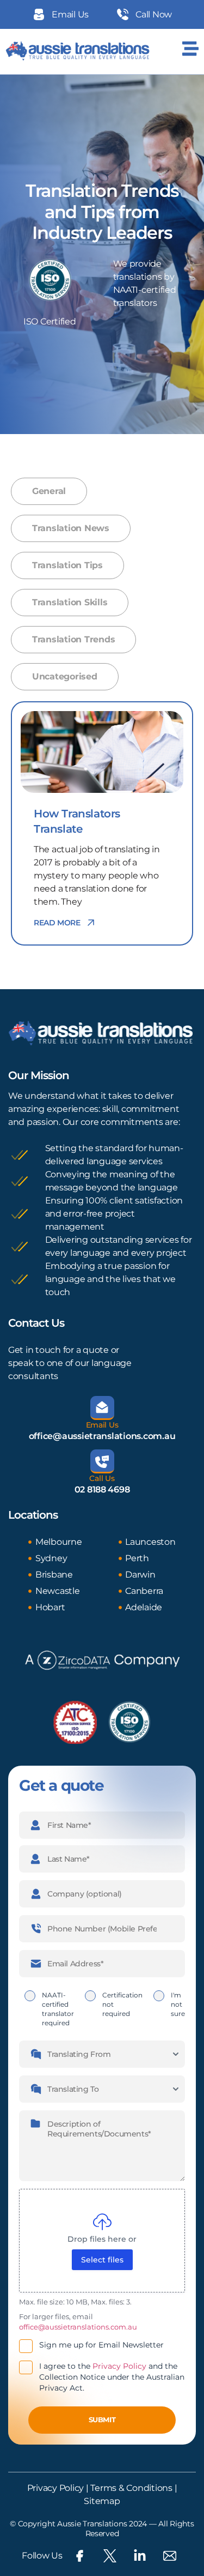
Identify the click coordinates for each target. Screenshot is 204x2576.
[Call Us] (102, 1461)
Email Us (102, 1425)
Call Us (102, 1478)
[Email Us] (102, 1408)
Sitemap (102, 2501)
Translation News (71, 528)
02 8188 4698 (102, 1489)
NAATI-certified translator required (58, 2009)
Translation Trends (73, 639)
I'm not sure (178, 2004)
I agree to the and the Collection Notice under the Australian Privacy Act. (112, 2377)
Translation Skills (70, 602)
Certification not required (122, 2004)
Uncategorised (65, 676)
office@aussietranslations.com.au (102, 1436)
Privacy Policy (119, 2366)
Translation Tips (67, 565)
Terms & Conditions (131, 2488)
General (49, 491)
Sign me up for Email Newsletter (101, 2345)
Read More (57, 923)
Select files (102, 2260)
